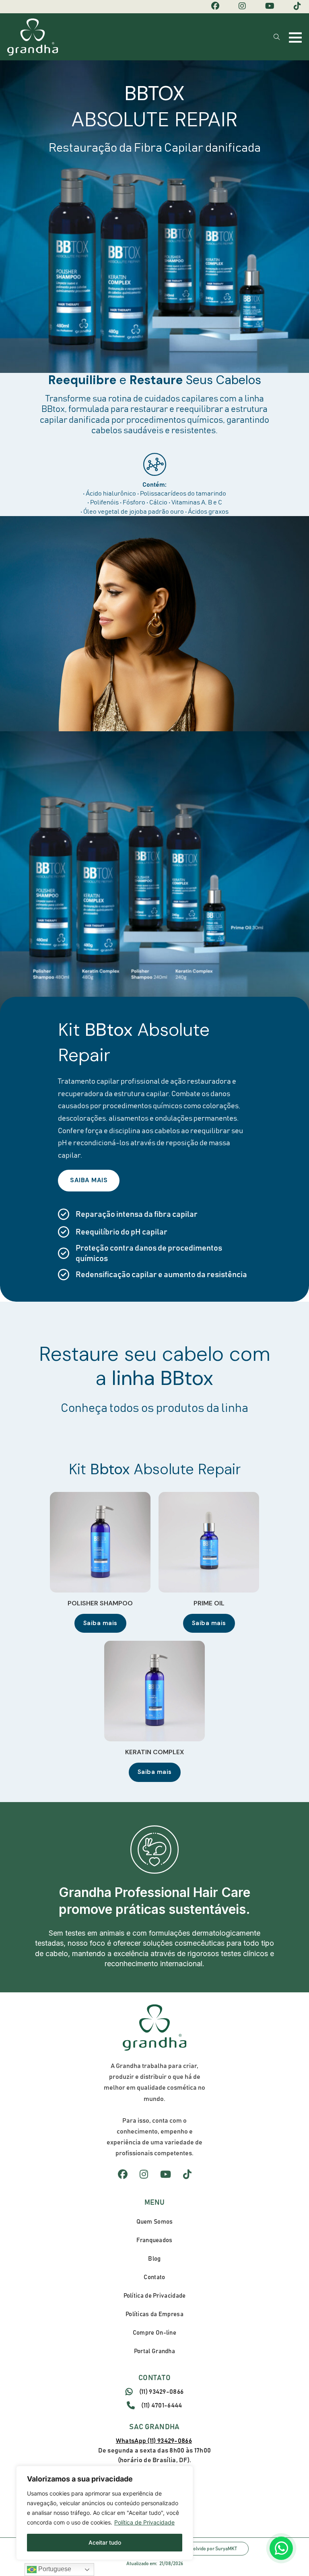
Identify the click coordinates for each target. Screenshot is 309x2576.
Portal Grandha (154, 2351)
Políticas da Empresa (154, 2314)
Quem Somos (155, 2222)
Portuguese (54, 2569)
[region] (105, 2513)
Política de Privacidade (144, 2522)
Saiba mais (100, 1623)
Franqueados (154, 2240)
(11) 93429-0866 (162, 2392)
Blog (154, 2259)
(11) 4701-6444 (162, 2405)
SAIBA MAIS (89, 1180)
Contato (154, 2277)
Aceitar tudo (105, 2542)
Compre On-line (154, 2333)
